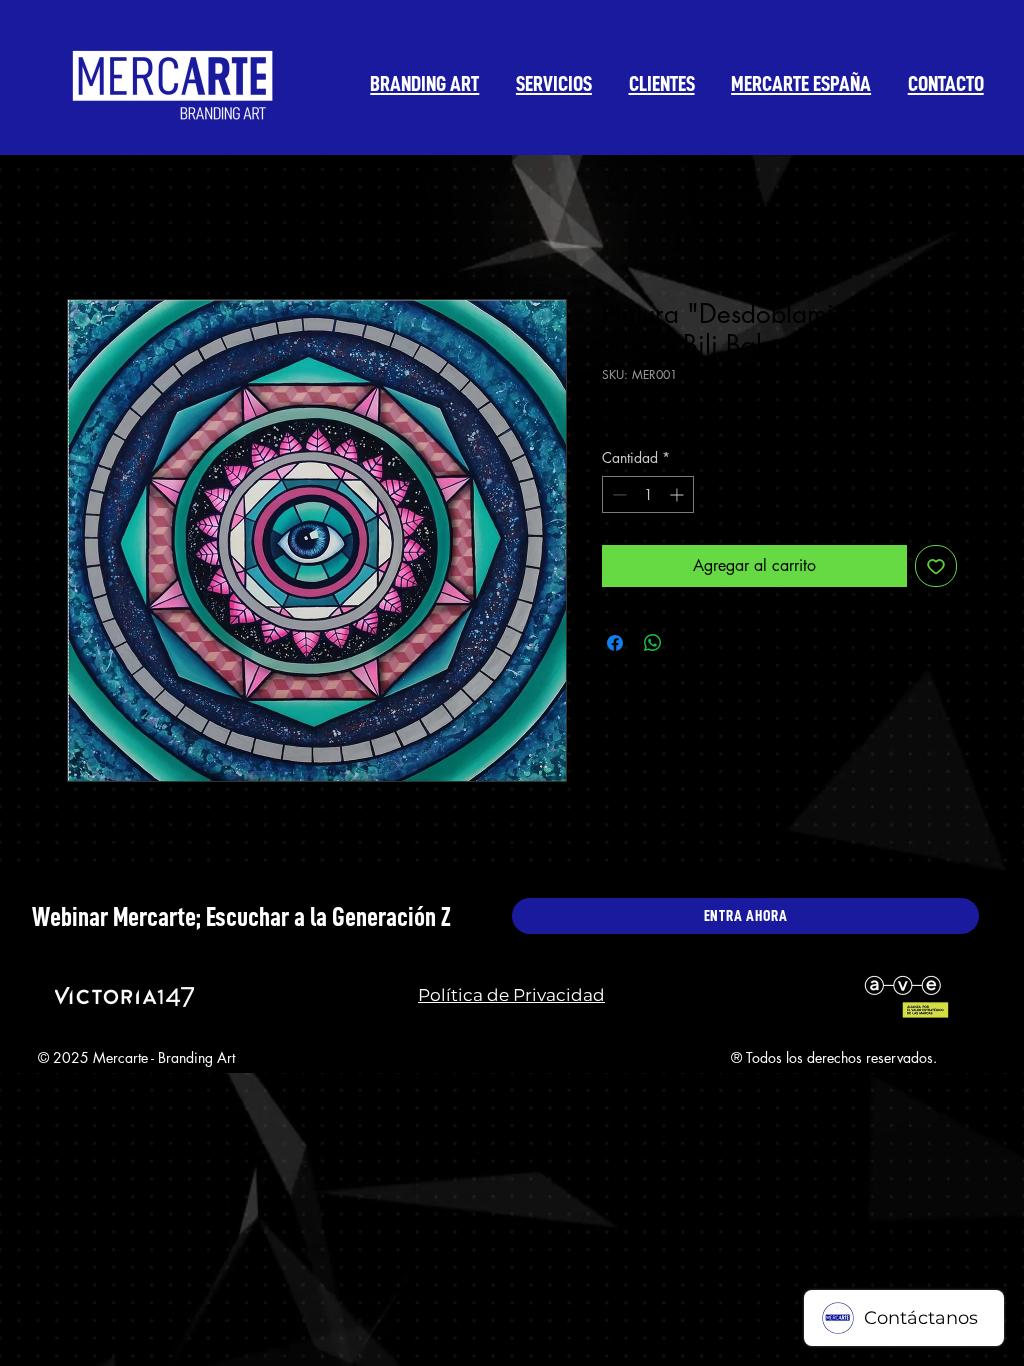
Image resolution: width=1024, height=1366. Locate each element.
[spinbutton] (648, 494)
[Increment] (678, 494)
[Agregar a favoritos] (936, 566)
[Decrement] (617, 494)
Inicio (85, 226)
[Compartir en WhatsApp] (653, 643)
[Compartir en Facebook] (615, 643)
